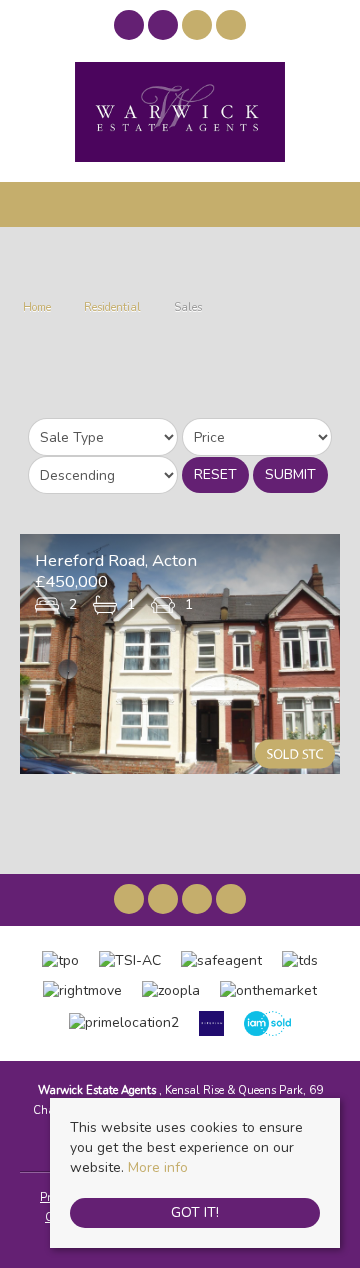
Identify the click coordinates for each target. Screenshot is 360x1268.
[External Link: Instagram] (165, 28)
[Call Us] (231, 25)
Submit (290, 474)
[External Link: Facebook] (131, 28)
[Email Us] (197, 25)
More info (158, 1167)
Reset (215, 474)
